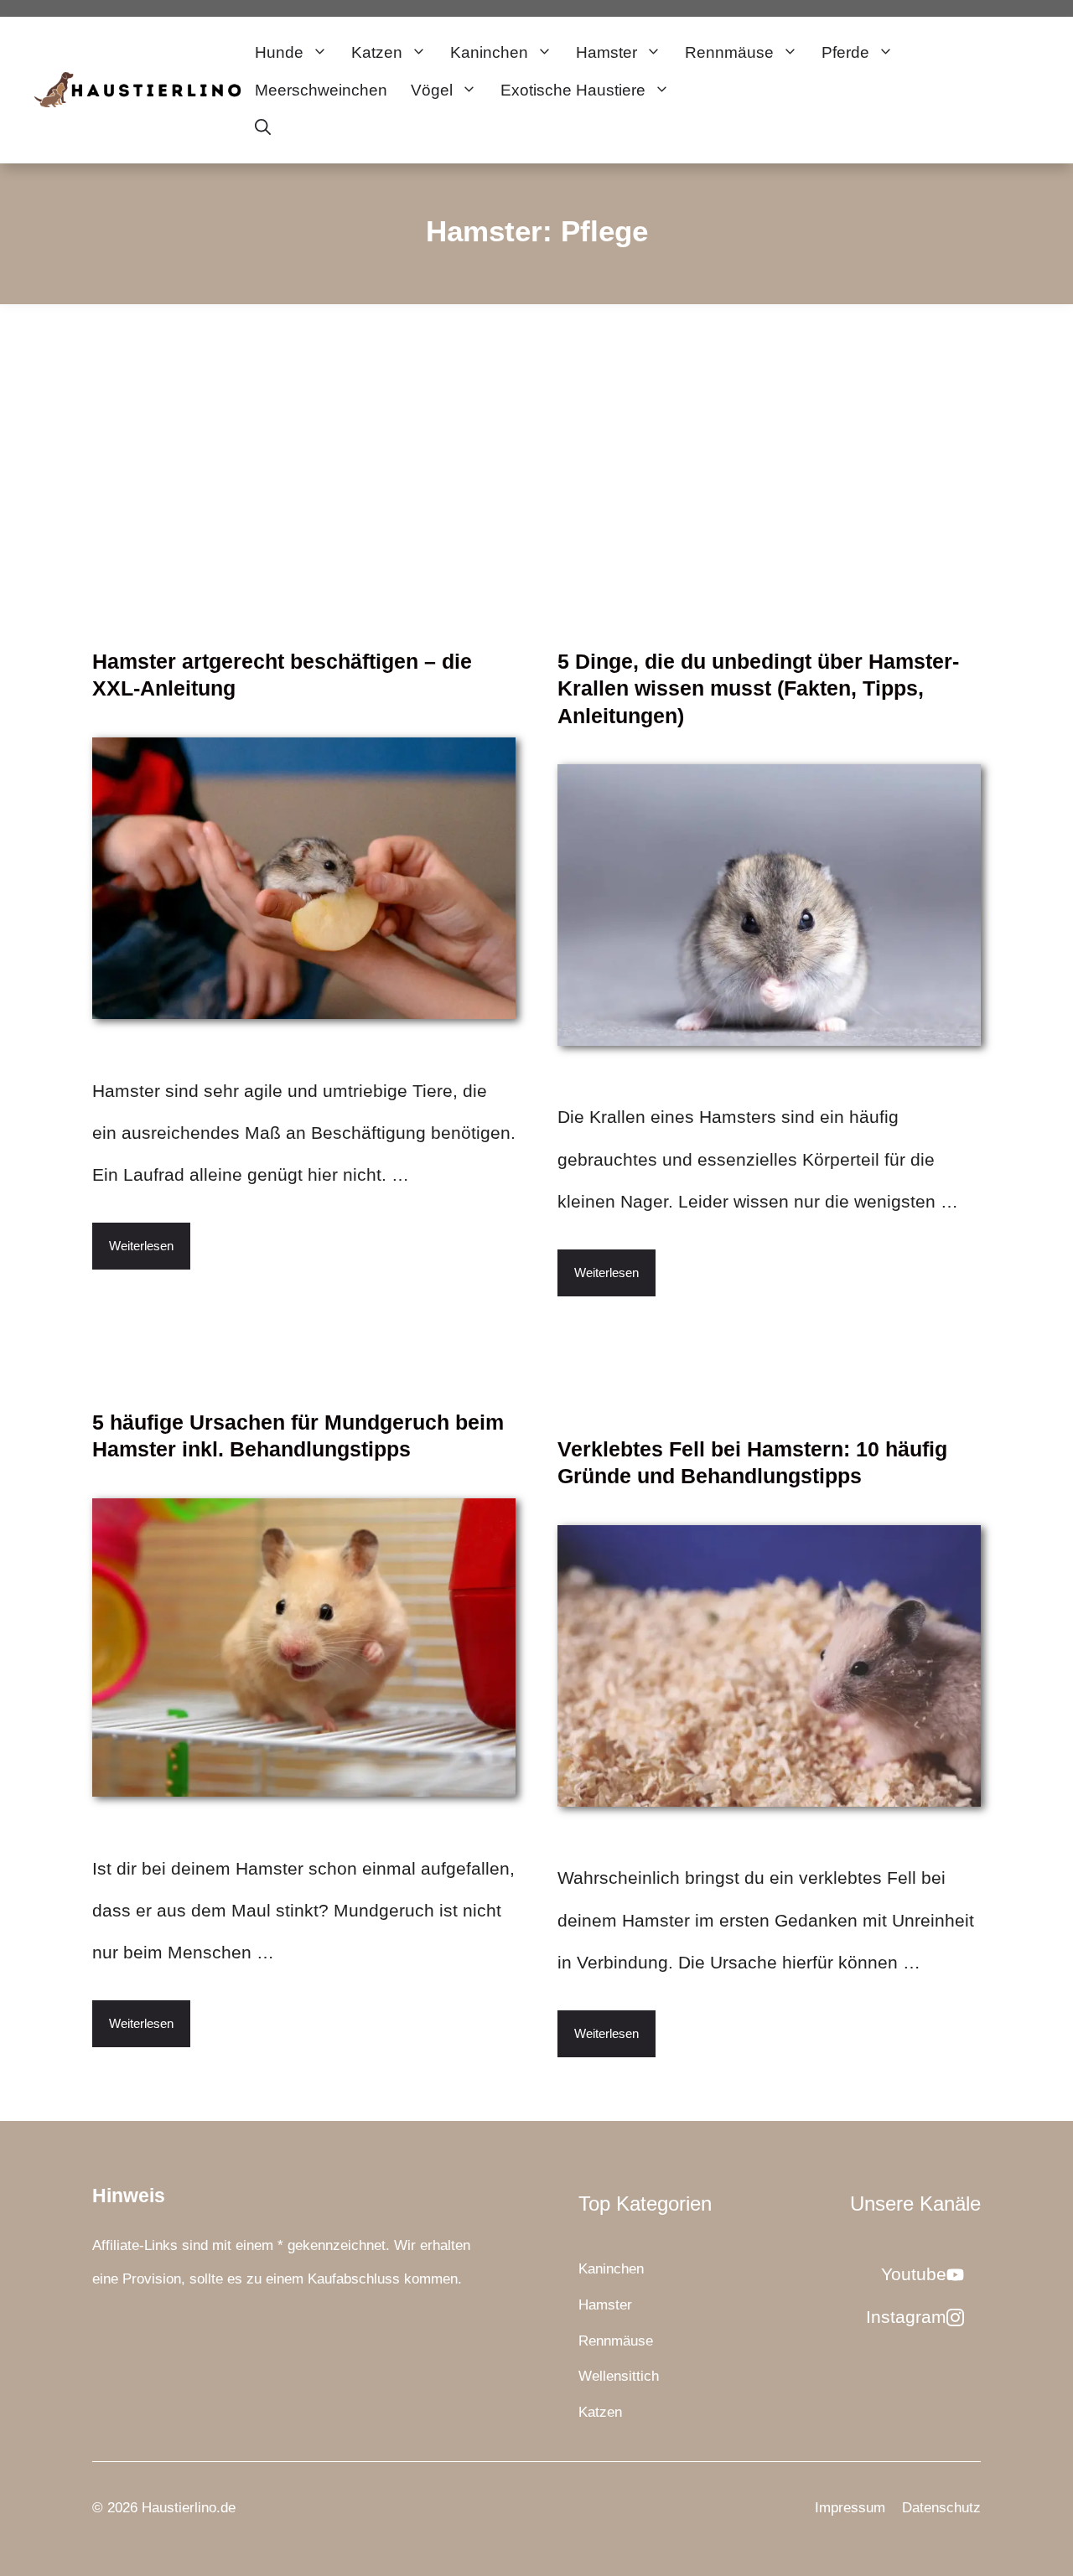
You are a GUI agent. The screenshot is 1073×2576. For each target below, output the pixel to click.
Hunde (279, 52)
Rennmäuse (729, 52)
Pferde (845, 52)
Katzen (377, 52)
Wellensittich (619, 2376)
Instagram (906, 2317)
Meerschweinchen (321, 90)
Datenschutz (941, 2508)
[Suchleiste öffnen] (263, 128)
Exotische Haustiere (573, 90)
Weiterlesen (141, 1246)
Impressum (850, 2508)
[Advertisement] (536, 430)
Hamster (606, 52)
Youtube (914, 2274)
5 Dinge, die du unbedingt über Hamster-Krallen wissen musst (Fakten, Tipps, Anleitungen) (758, 688)
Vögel (432, 90)
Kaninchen (489, 52)
